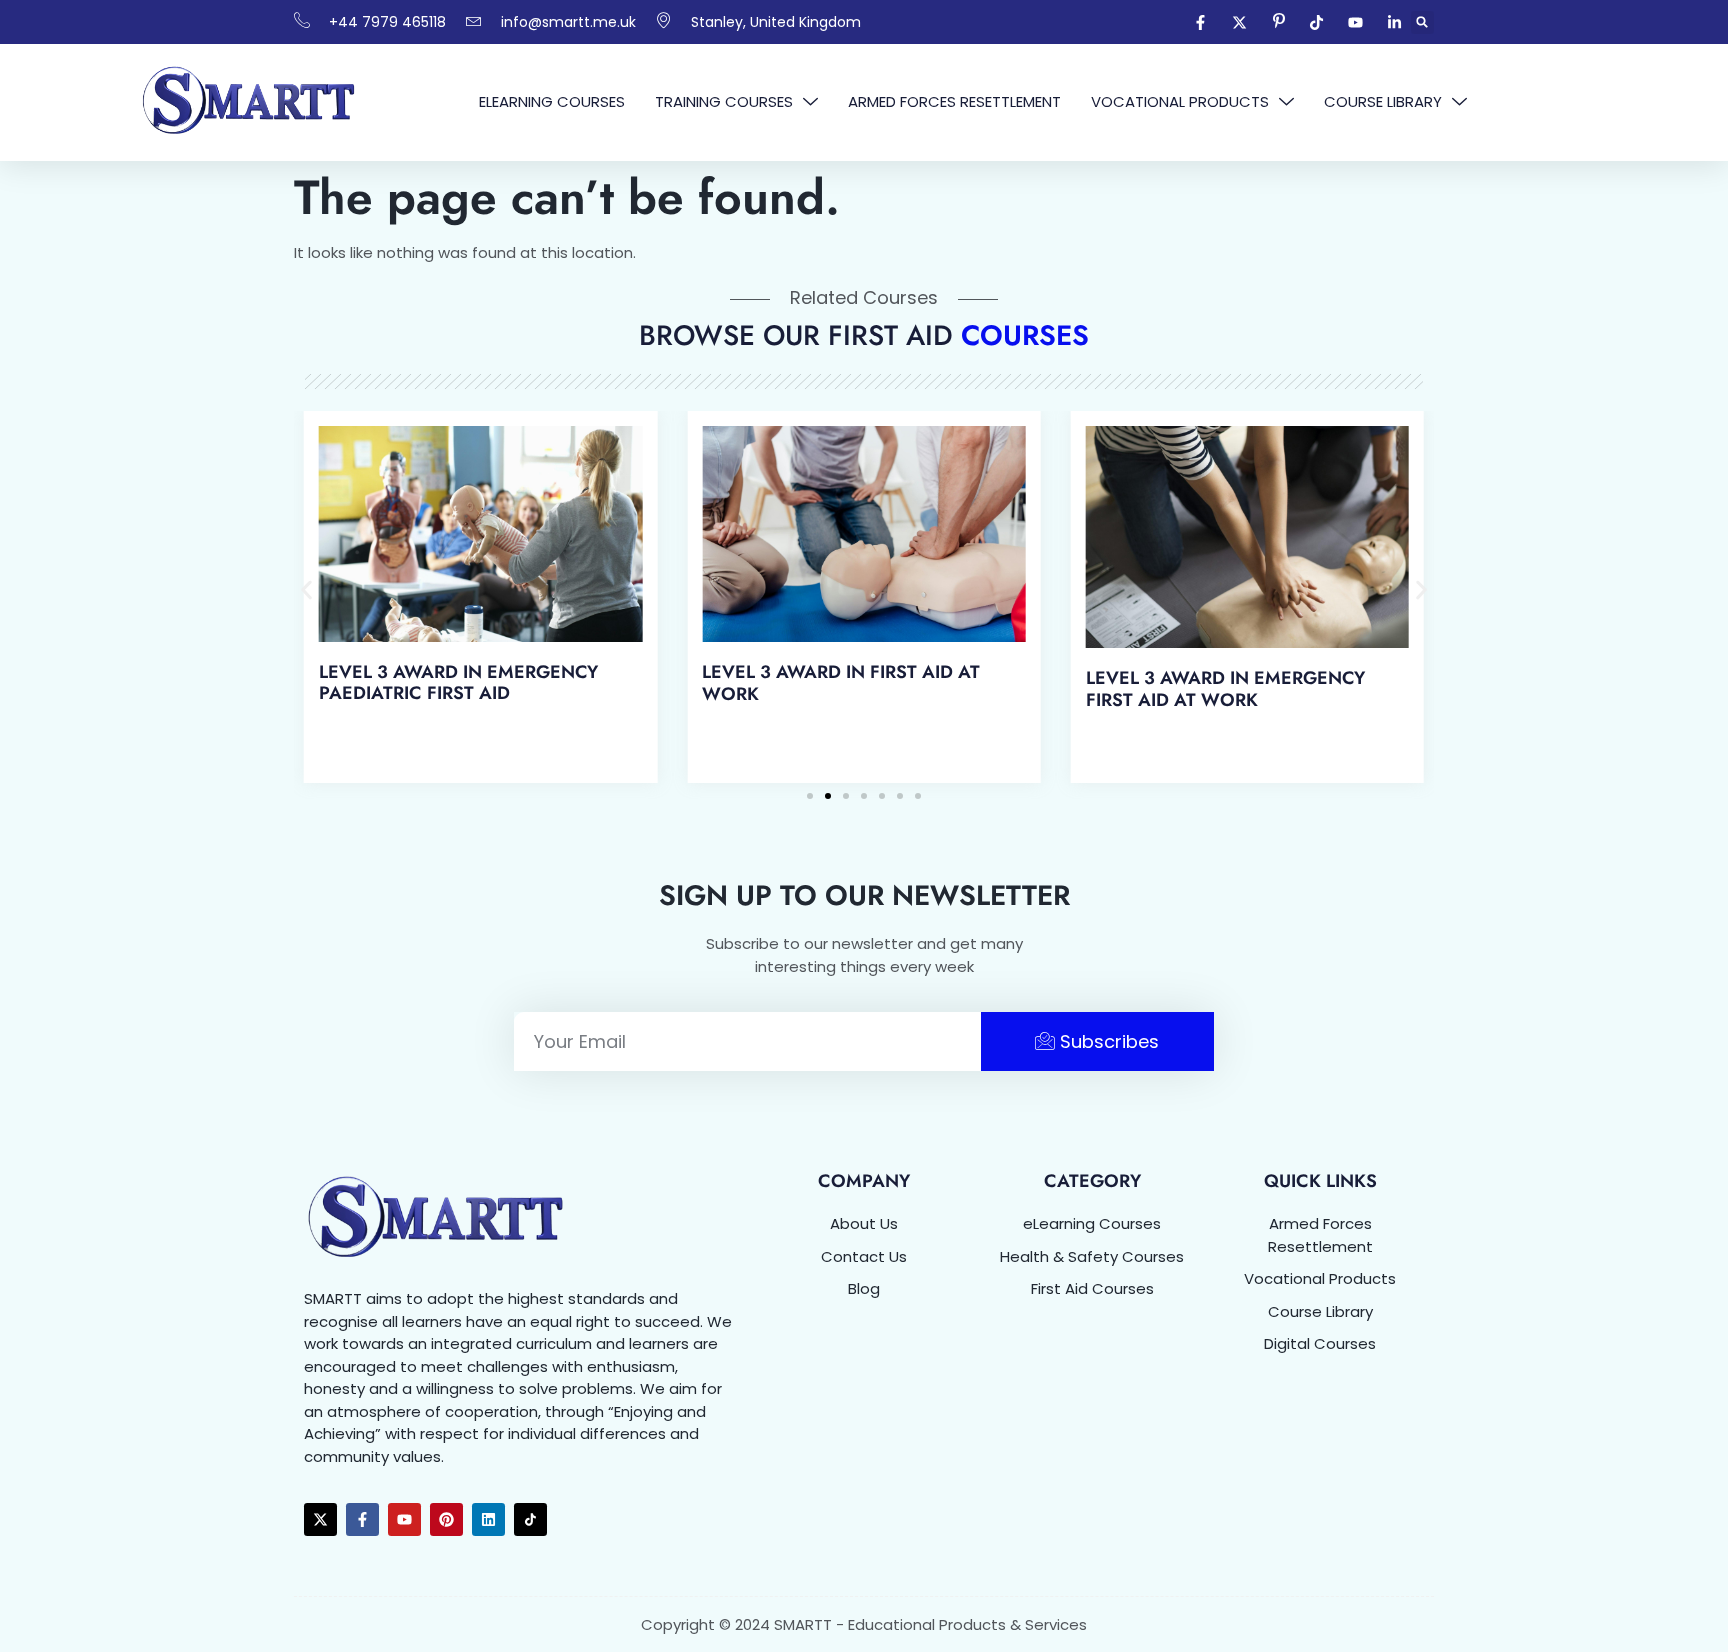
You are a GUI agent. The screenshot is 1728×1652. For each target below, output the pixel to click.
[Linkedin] (488, 1519)
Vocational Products (1180, 101)
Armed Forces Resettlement (954, 101)
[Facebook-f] (362, 1519)
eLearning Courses (552, 101)
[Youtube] (404, 1519)
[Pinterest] (446, 1519)
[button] (1422, 22)
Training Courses (724, 101)
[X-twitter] (320, 1519)
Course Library (1383, 101)
